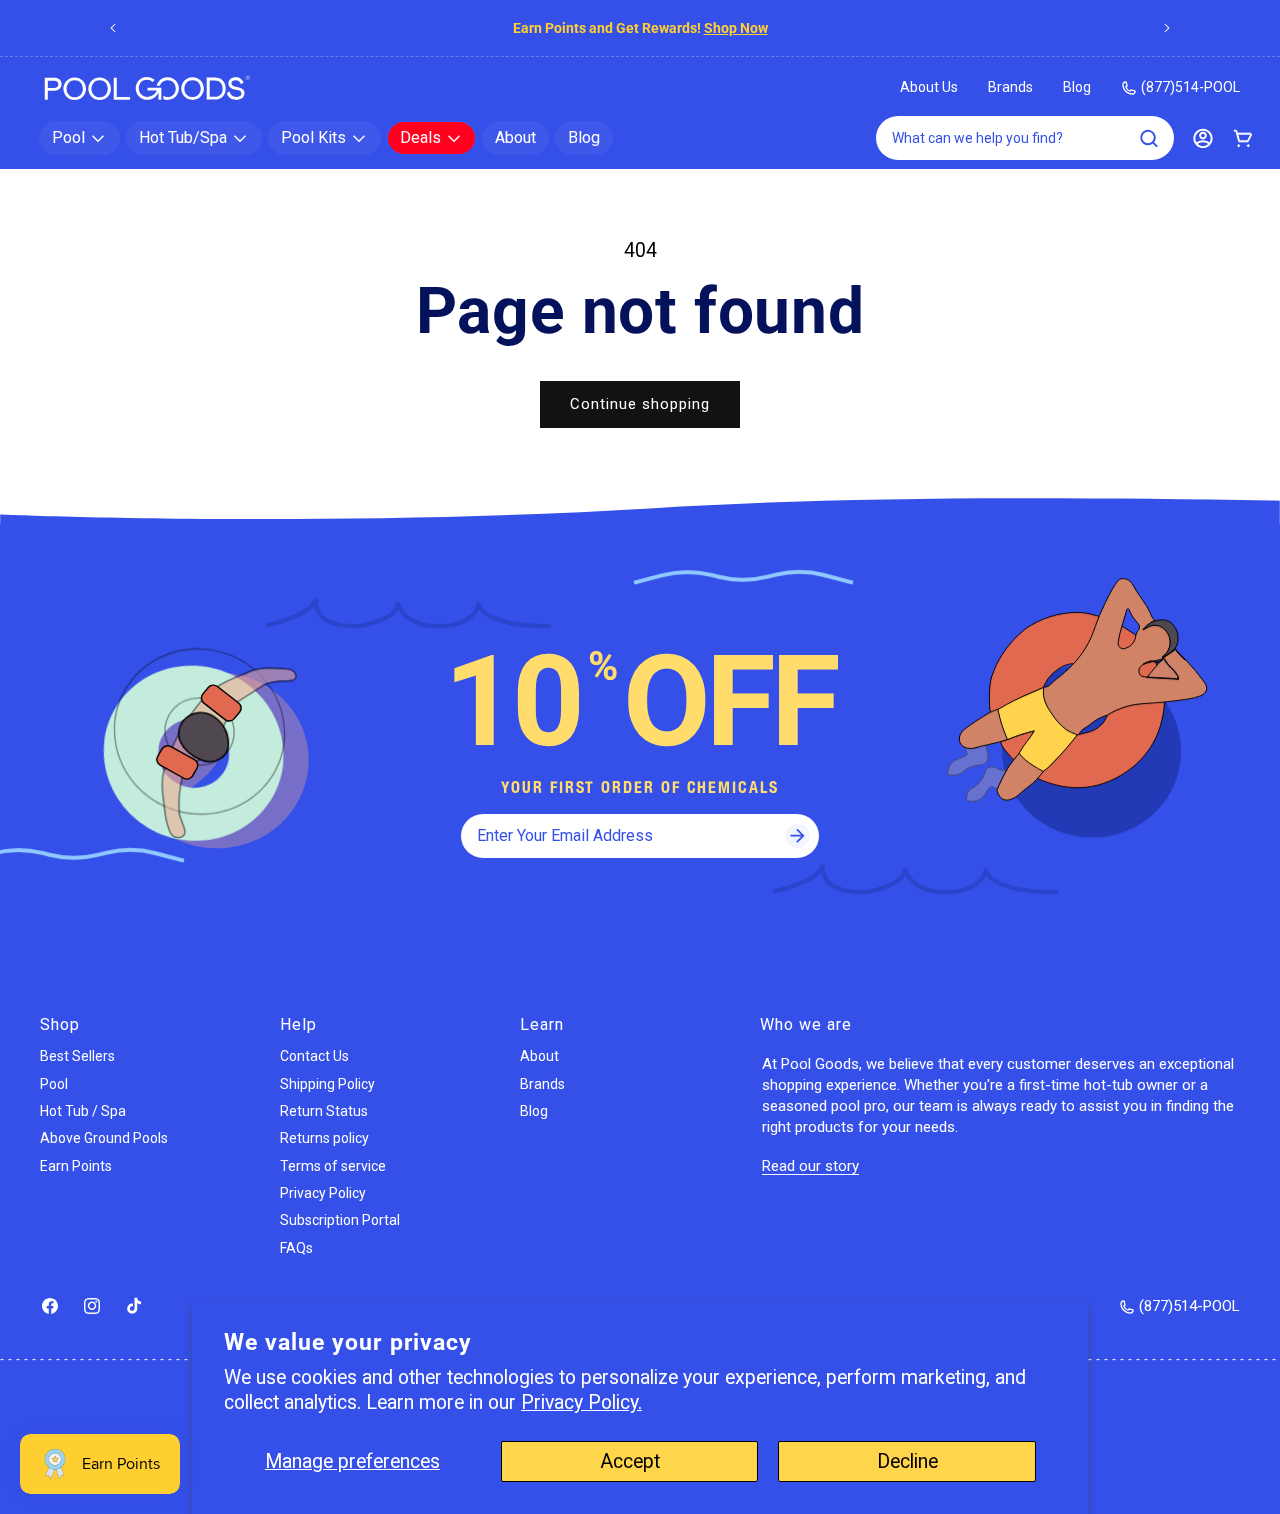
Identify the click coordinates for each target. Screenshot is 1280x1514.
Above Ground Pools (104, 1138)
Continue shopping (640, 404)
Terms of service (333, 1166)
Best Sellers (77, 1056)
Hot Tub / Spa (83, 1111)
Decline (907, 1461)
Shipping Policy (327, 1084)
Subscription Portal (340, 1220)
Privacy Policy (323, 1193)
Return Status (324, 1111)
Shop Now (750, 28)
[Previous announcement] (113, 28)
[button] (79, 138)
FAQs (296, 1248)
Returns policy (324, 1138)
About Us (929, 87)
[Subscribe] (797, 836)
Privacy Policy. (581, 1402)
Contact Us (314, 1056)
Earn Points (76, 1166)
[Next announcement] (1167, 28)
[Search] (1149, 138)
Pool (54, 1084)
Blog (1077, 87)
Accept (630, 1461)
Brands (1010, 87)
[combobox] (1025, 138)
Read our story (810, 1166)
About (539, 1056)
